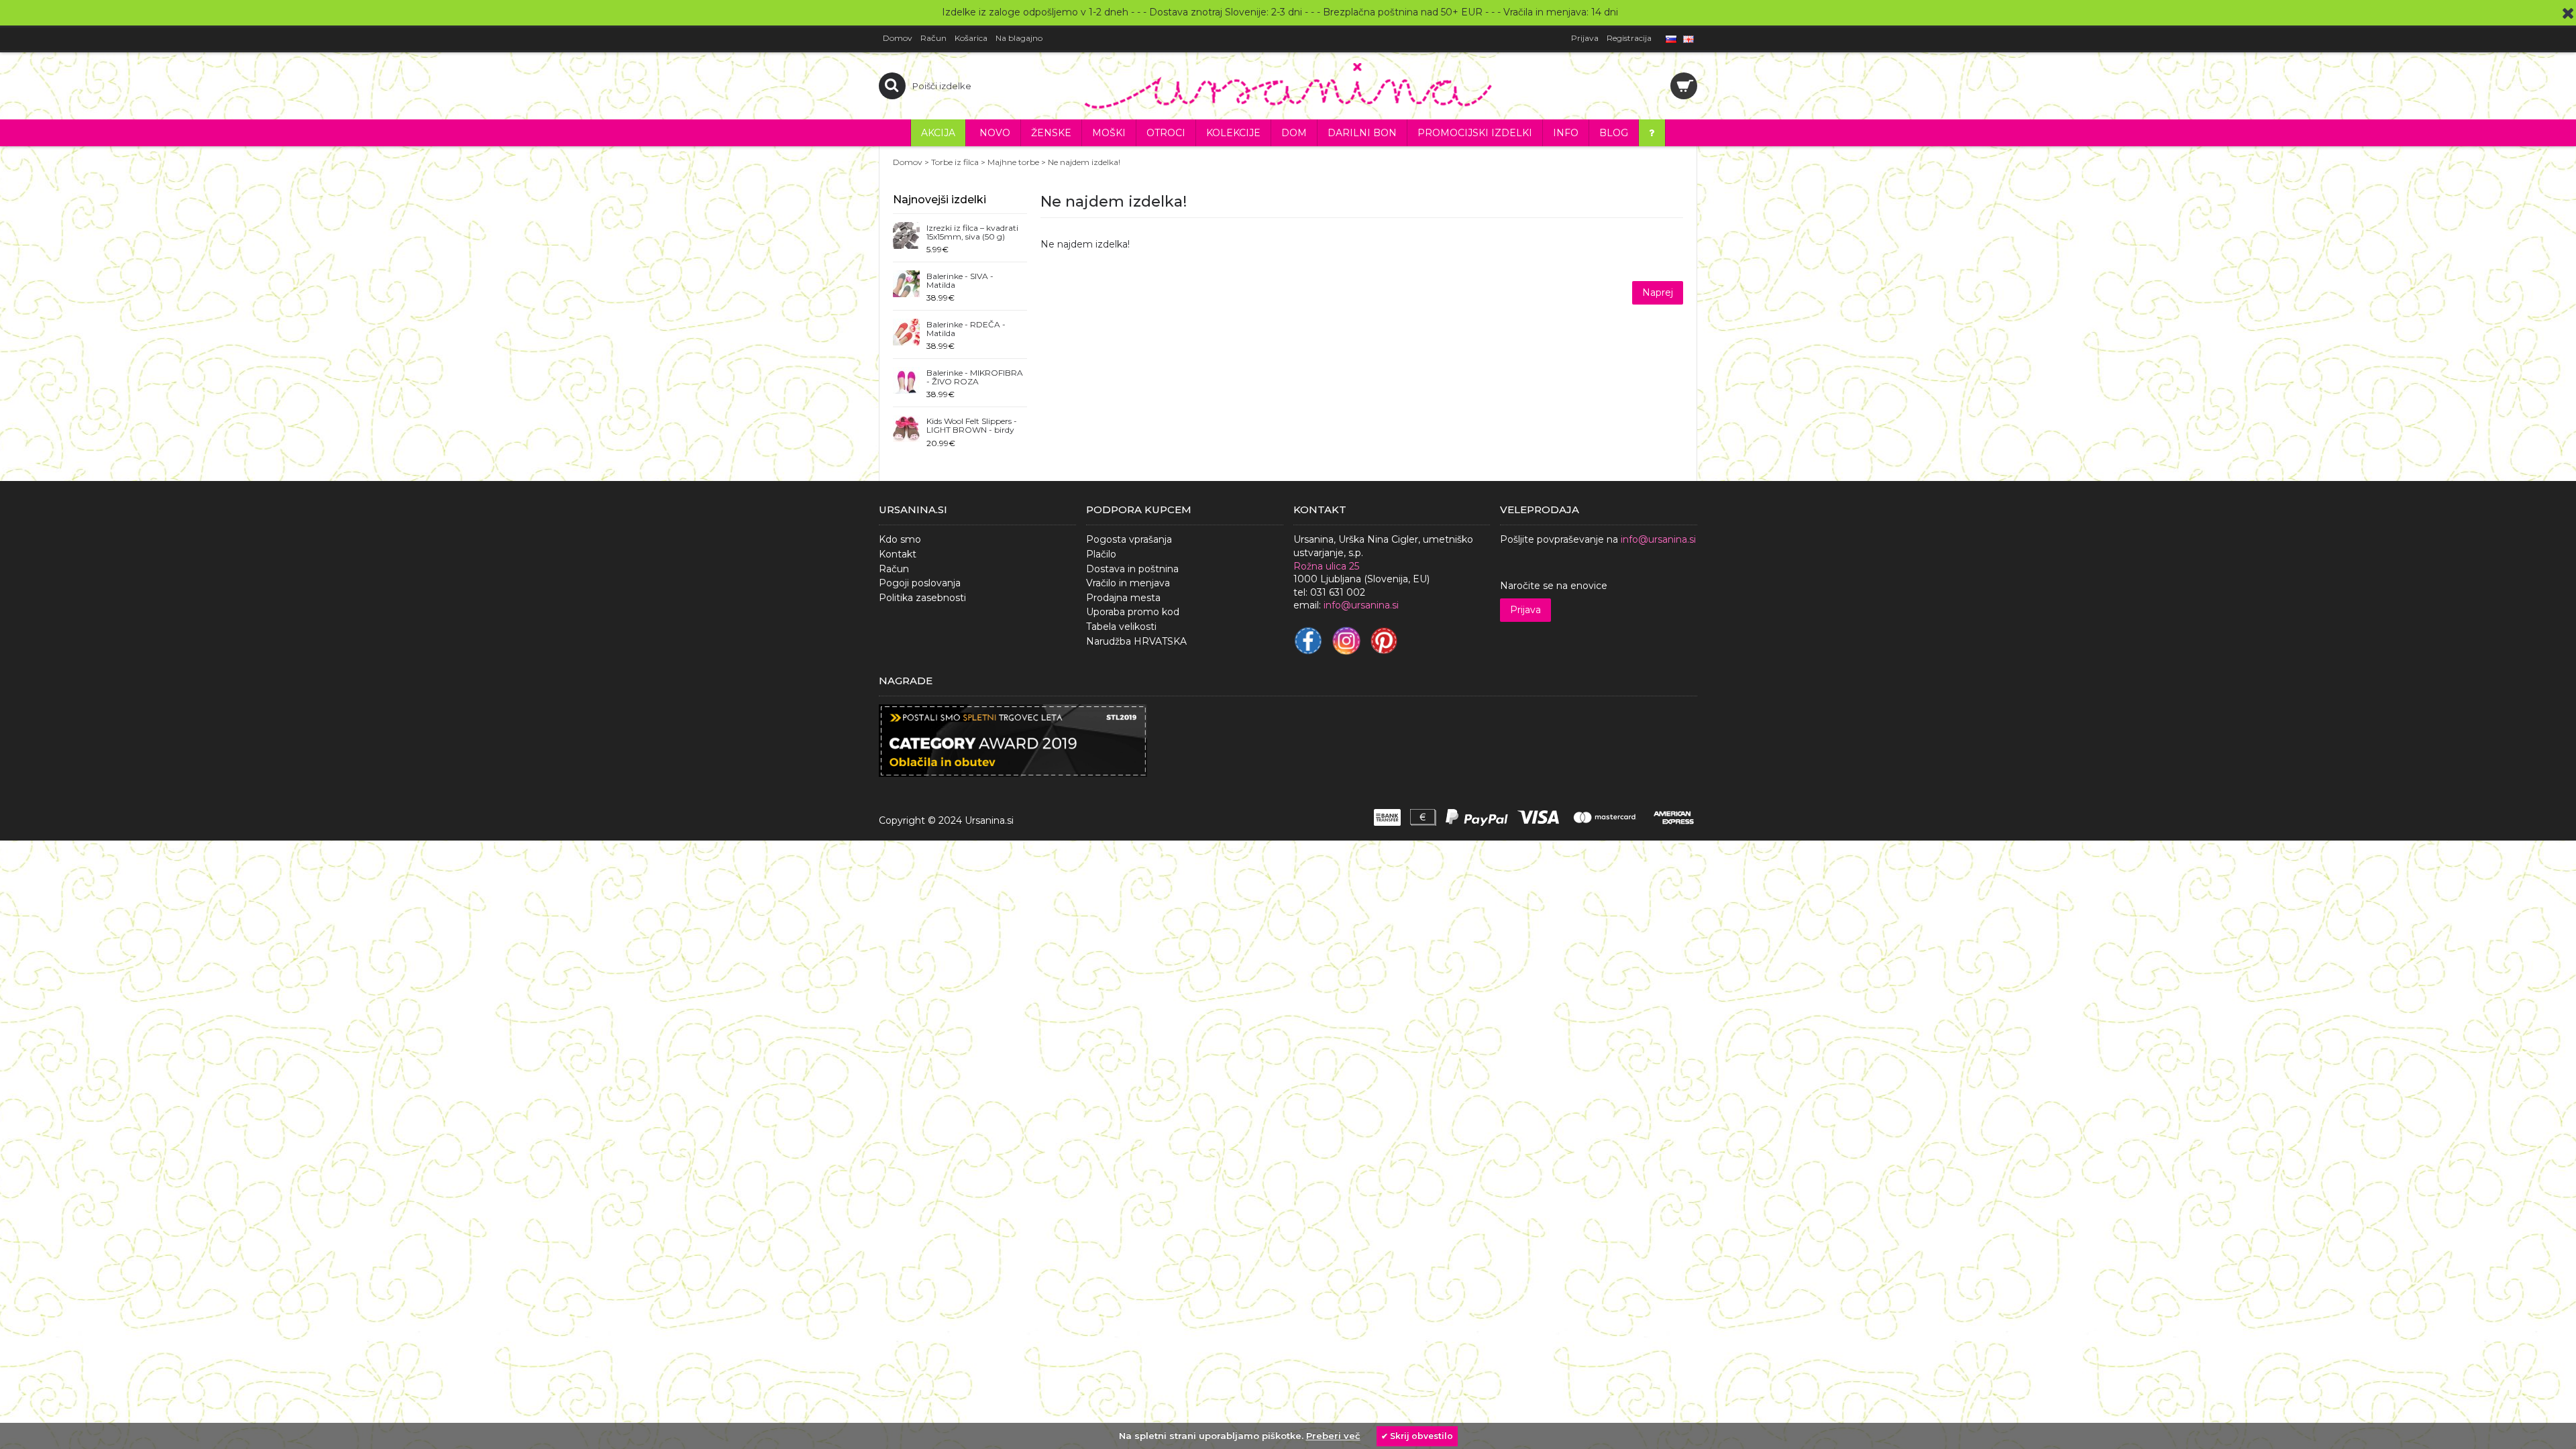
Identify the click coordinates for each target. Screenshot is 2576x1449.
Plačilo (1101, 554)
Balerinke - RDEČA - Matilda (966, 329)
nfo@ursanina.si (1362, 605)
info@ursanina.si (1658, 539)
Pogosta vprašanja (1129, 539)
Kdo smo (900, 539)
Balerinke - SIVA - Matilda (960, 281)
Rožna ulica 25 (1326, 566)
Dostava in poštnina (1132, 569)
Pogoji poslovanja (920, 583)
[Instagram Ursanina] (1346, 641)
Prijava (1525, 610)
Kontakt (898, 554)
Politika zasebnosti (922, 598)
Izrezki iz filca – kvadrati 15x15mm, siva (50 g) (972, 232)
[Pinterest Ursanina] (1384, 641)
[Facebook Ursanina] (1308, 641)
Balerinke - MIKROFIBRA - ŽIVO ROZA (975, 377)
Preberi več (1333, 1436)
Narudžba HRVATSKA (1136, 641)
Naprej (1658, 292)
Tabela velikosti (1121, 627)
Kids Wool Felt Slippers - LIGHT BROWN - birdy (972, 426)
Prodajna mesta (1123, 598)
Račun (894, 569)
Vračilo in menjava (1128, 583)
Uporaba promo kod (1133, 612)
